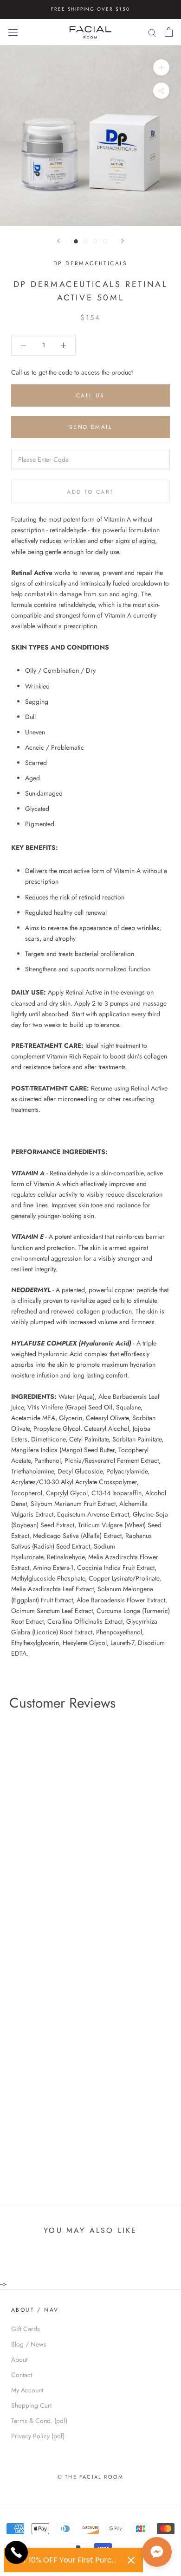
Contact (22, 2375)
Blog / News (29, 2344)
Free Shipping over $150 (90, 9)
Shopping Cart (31, 2405)
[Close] (131, 2560)
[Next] (123, 241)
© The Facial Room (90, 2477)
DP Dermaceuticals (90, 263)
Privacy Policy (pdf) (38, 2436)
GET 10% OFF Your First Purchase (66, 2560)
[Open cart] (169, 32)
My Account (27, 2390)
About (19, 2359)
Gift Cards (26, 2329)
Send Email (90, 427)
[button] (157, 2552)
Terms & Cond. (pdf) (39, 2421)
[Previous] (58, 241)
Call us (90, 395)
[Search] (152, 32)
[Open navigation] (13, 32)
